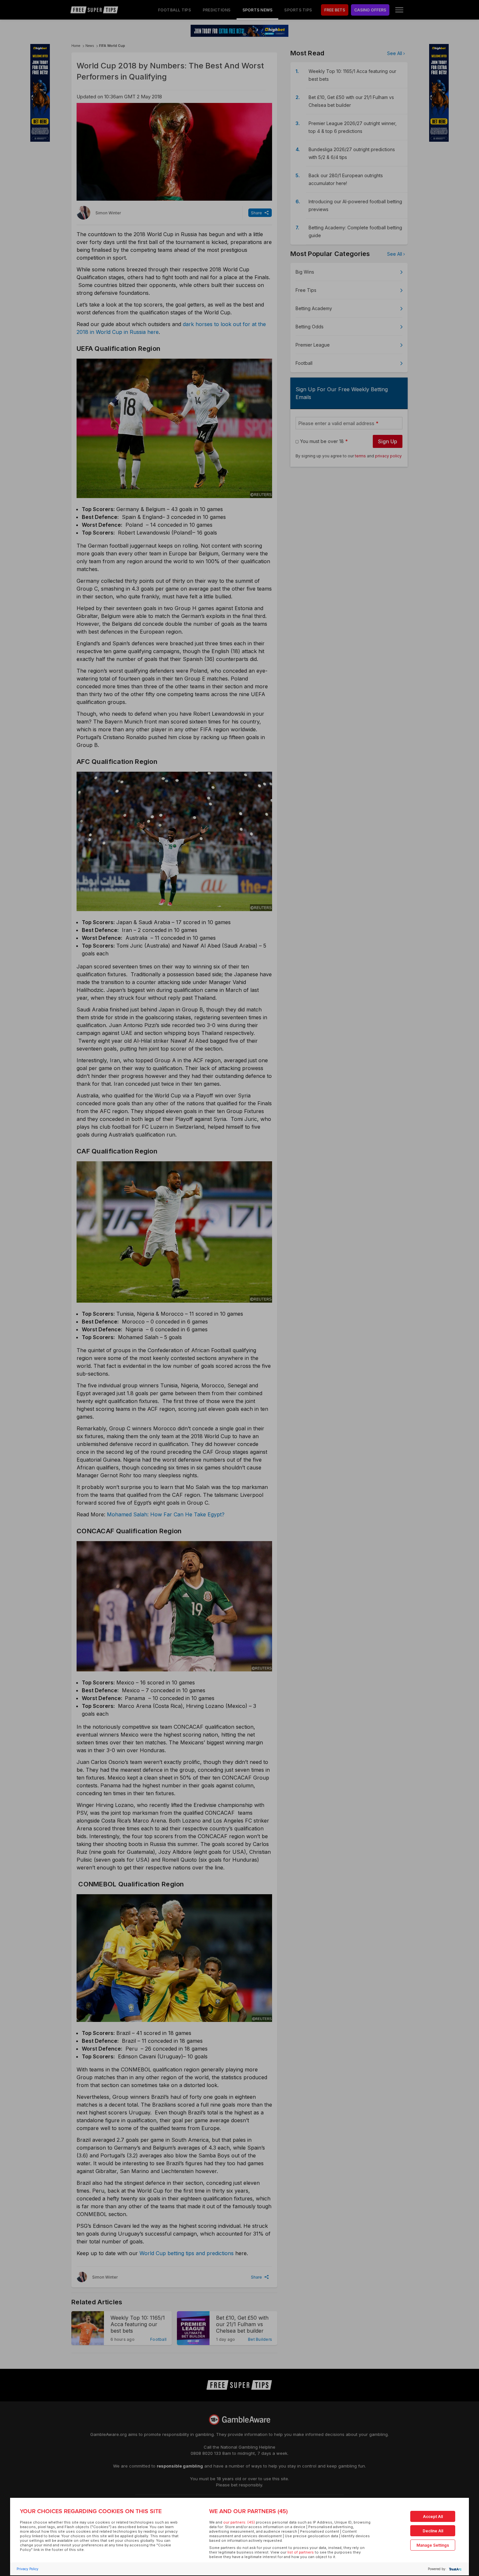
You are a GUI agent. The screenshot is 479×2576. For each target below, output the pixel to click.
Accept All (433, 2517)
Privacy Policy (28, 2569)
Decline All (433, 2531)
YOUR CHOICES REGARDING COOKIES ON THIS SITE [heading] (91, 2511)
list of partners (301, 2552)
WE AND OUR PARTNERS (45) (248, 2511)
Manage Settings (433, 2545)
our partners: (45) (239, 2522)
